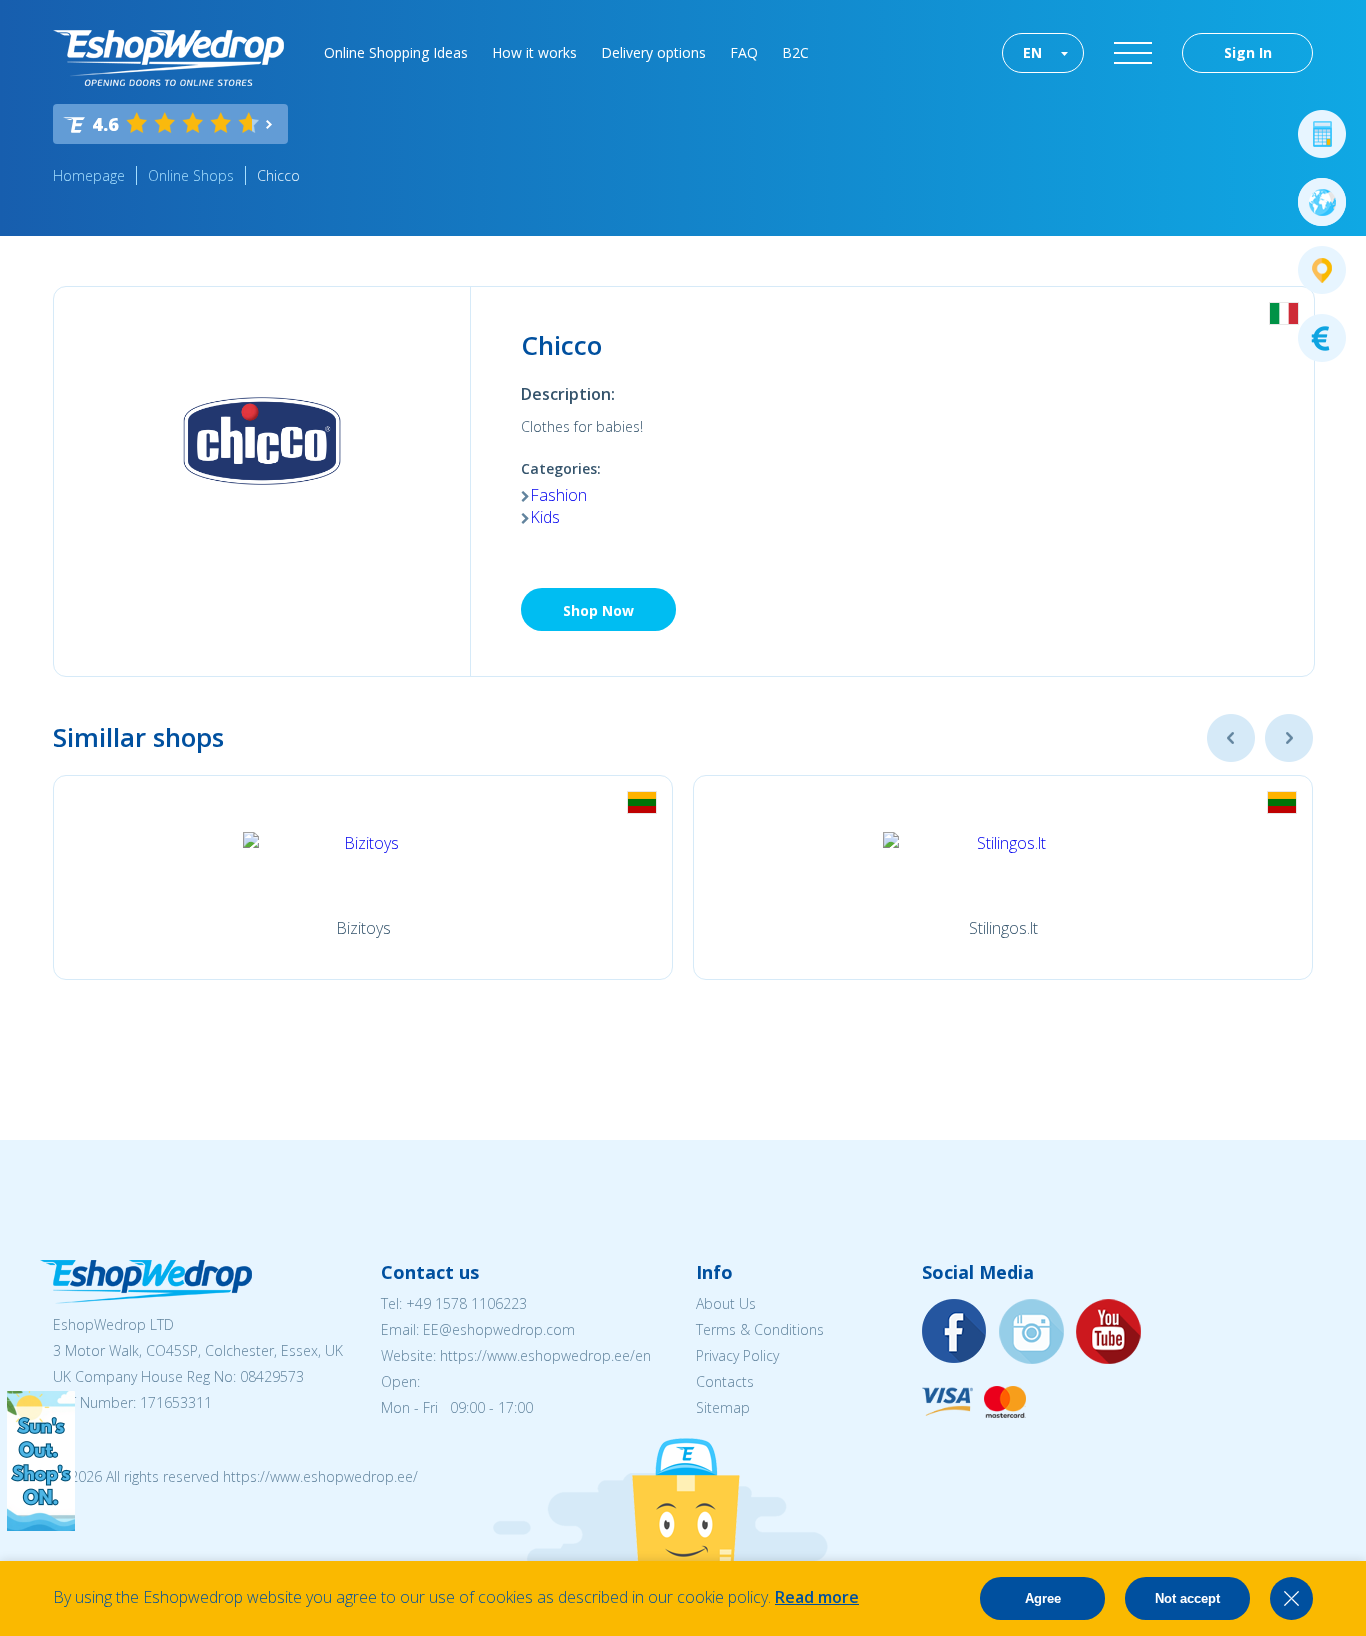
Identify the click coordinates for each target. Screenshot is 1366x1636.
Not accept (1187, 1598)
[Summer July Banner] (41, 1525)
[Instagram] (1032, 1332)
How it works (534, 52)
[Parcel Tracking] (1322, 270)
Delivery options (653, 52)
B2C (795, 52)
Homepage (89, 175)
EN (1032, 52)
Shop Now (598, 610)
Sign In (1248, 52)
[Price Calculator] (1322, 134)
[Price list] (1322, 338)
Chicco (278, 175)
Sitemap (723, 1407)
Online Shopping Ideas (396, 52)
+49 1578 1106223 (466, 1303)
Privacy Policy (737, 1355)
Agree (1043, 1598)
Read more (817, 1597)
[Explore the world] (1322, 202)
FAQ (744, 52)
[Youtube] (1109, 1332)
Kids (545, 517)
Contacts (725, 1381)
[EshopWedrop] (168, 58)
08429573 (272, 1376)
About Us (726, 1303)
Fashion (558, 495)
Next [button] (1289, 738)
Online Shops (191, 175)
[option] (363, 877)
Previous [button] (1231, 738)
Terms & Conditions (760, 1329)
